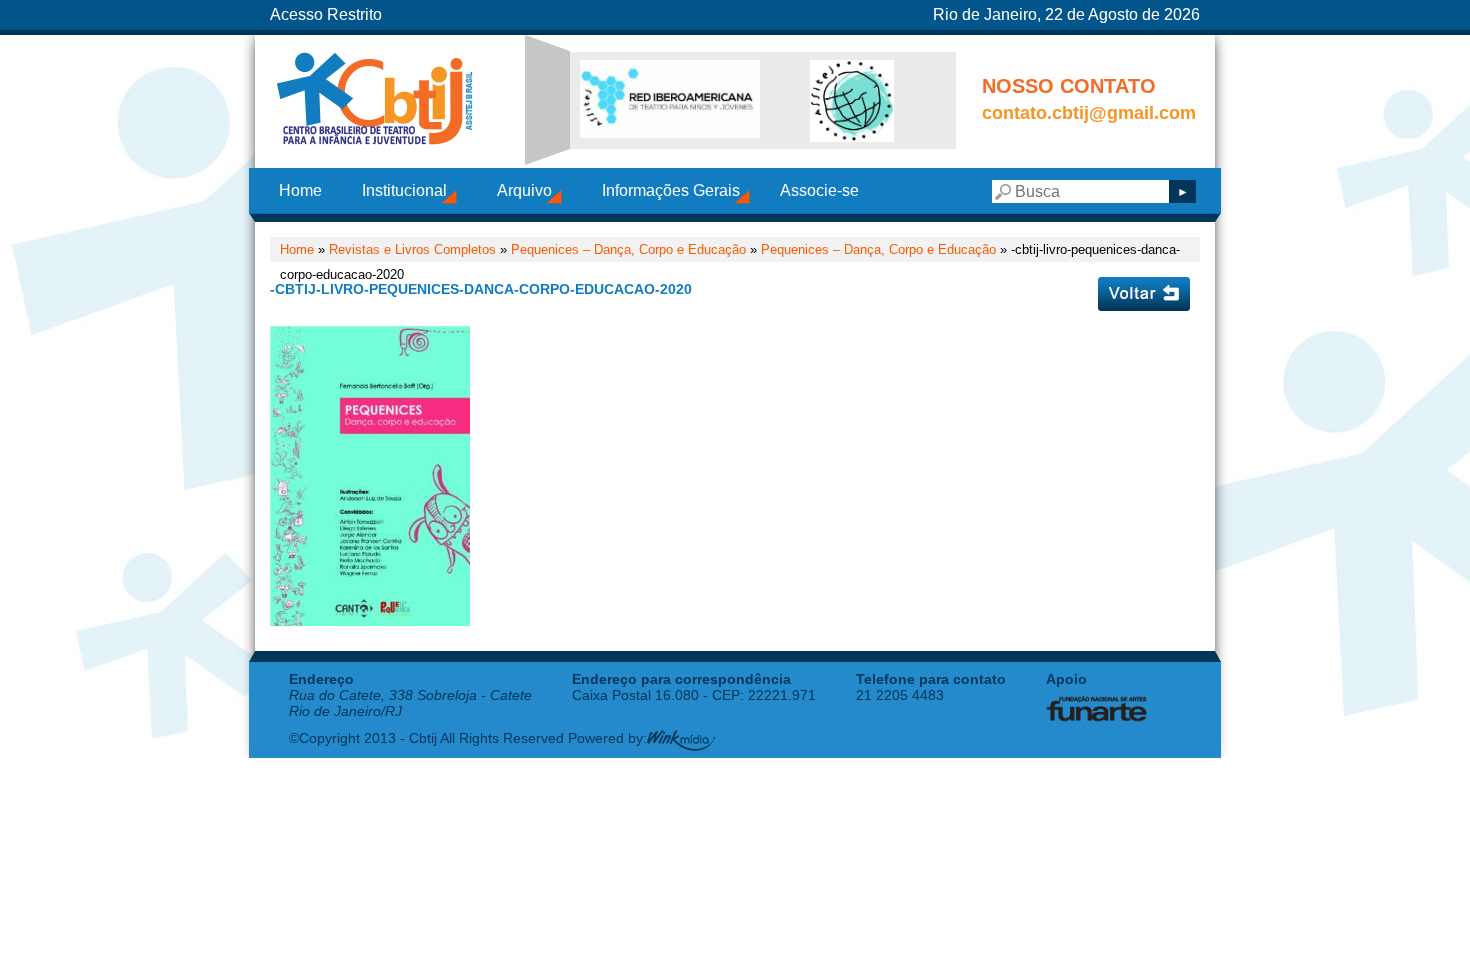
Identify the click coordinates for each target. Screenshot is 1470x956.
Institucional (404, 190)
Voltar (1144, 294)
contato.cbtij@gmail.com (1089, 113)
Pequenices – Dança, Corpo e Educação (878, 249)
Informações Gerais (671, 190)
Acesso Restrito (326, 14)
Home (300, 190)
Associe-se (819, 190)
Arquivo (524, 190)
